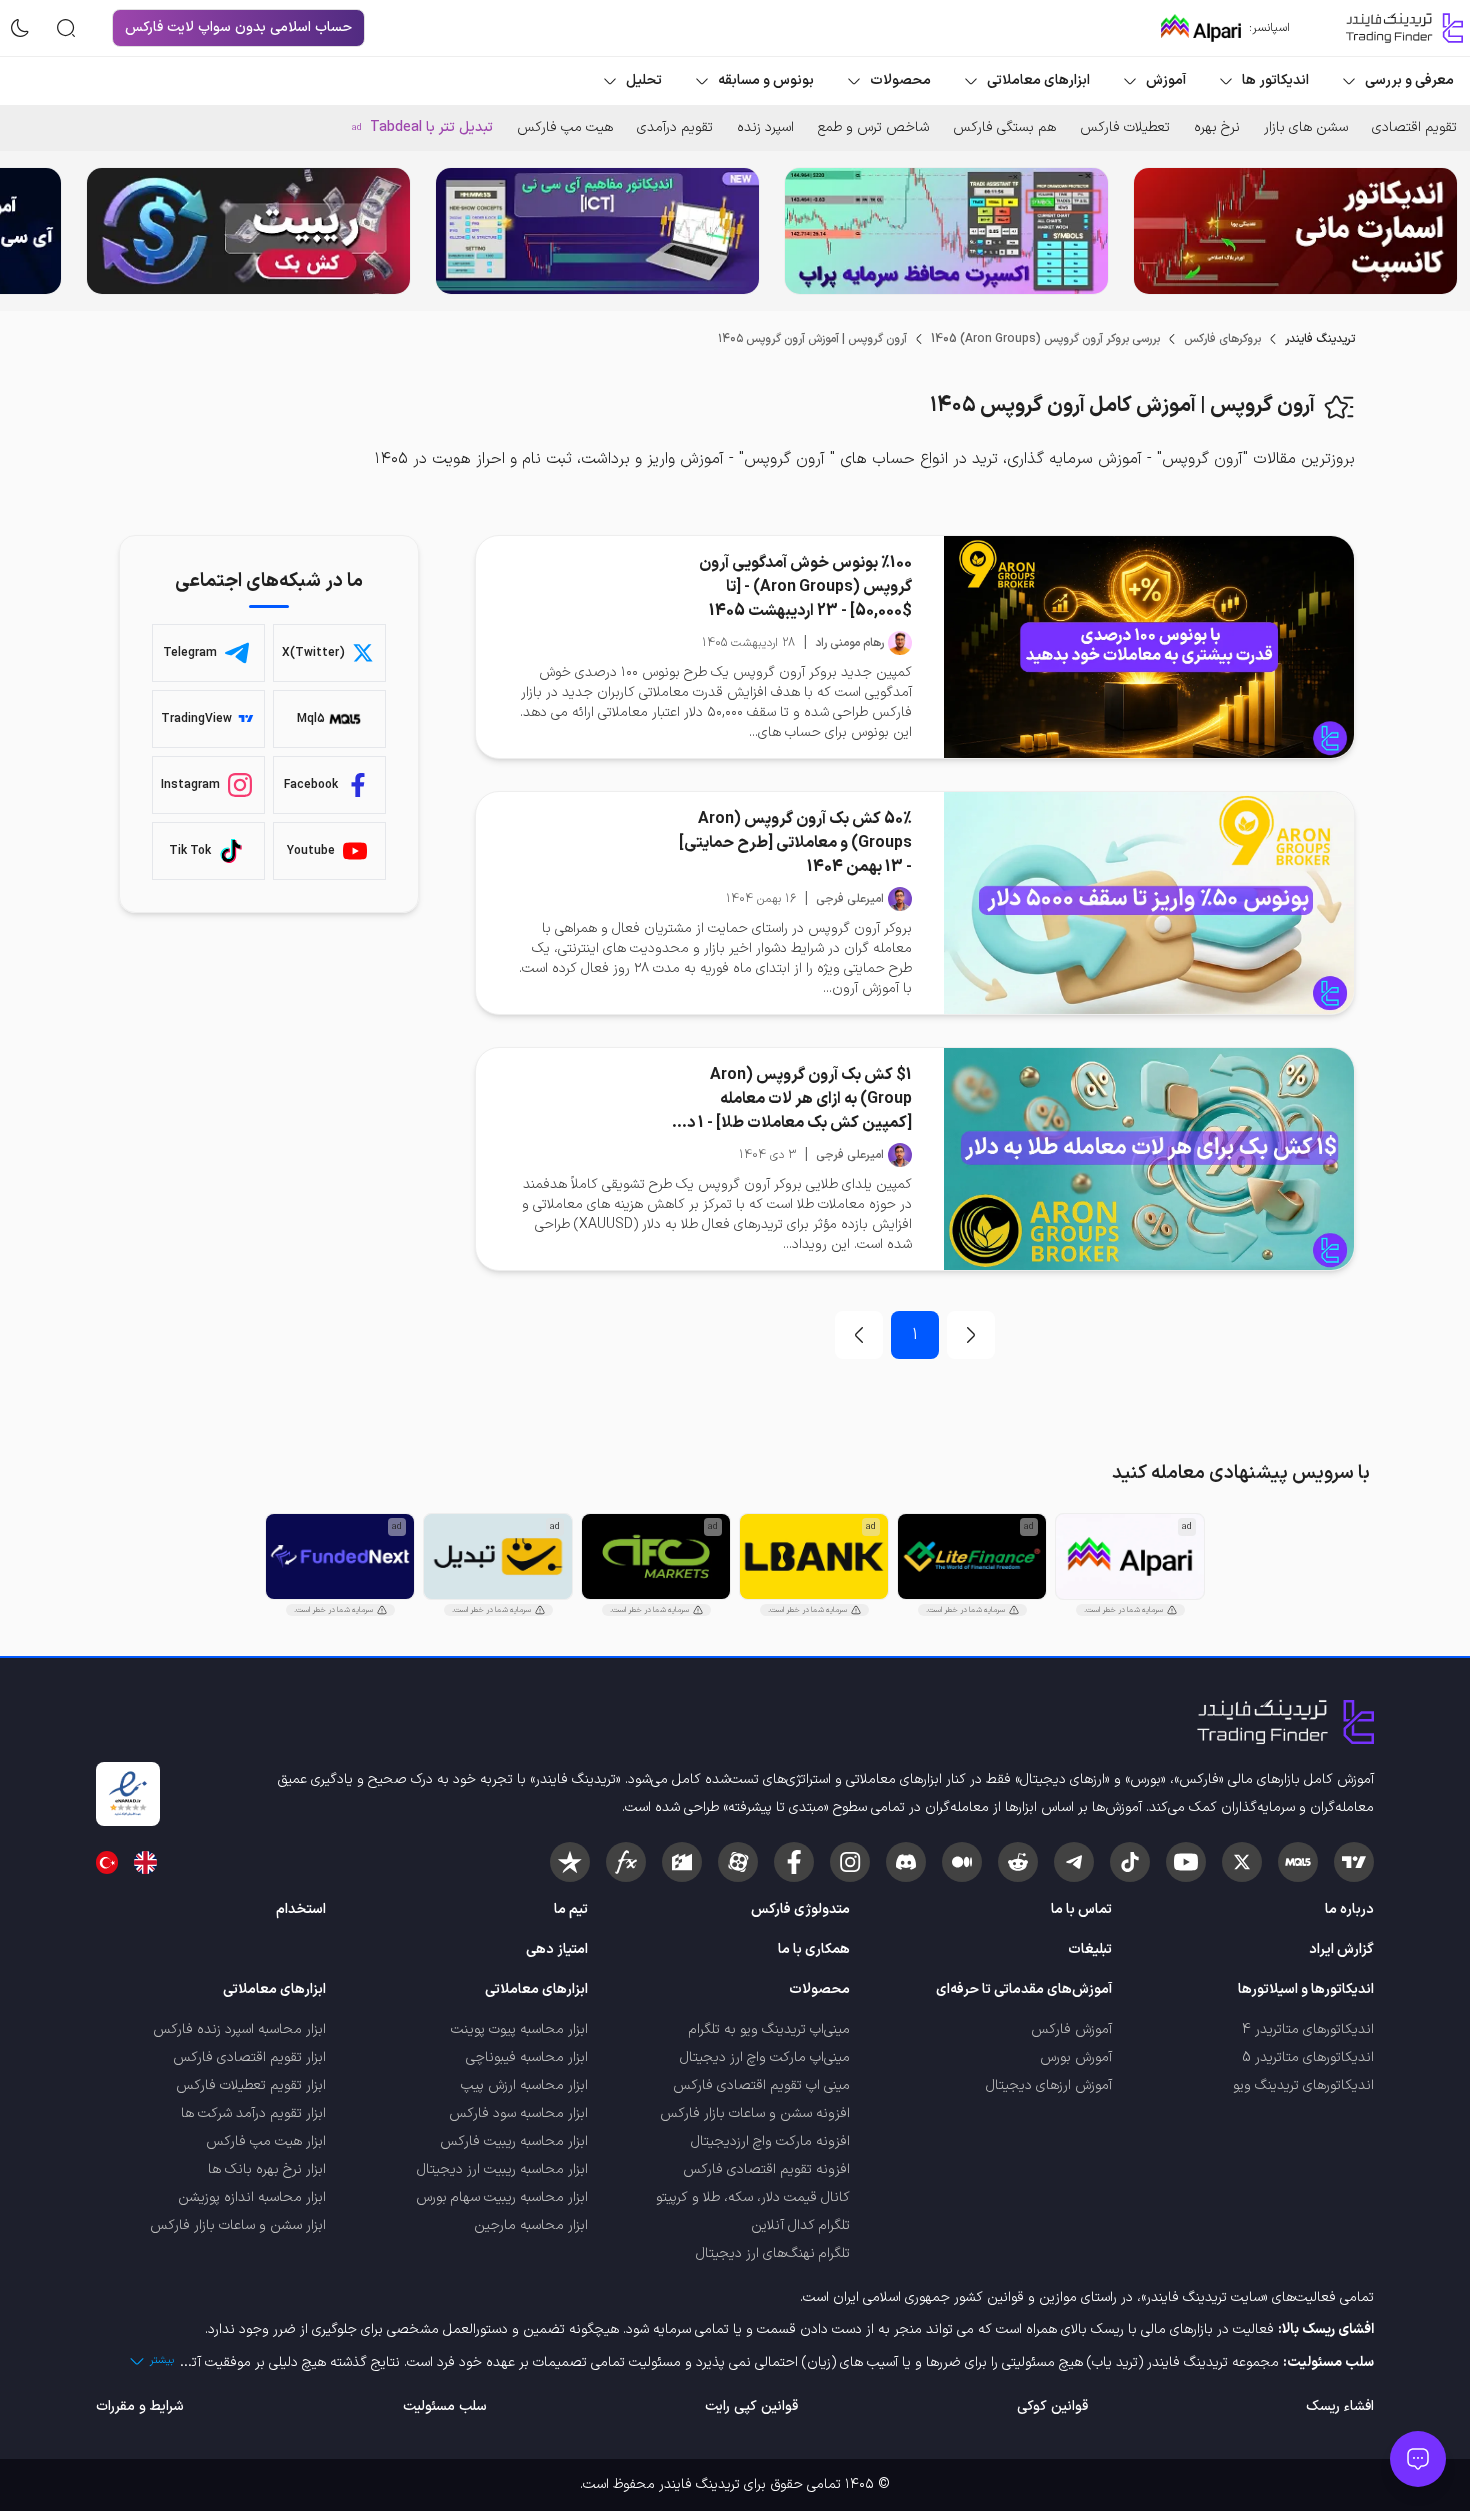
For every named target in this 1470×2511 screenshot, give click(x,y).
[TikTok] (1130, 1862)
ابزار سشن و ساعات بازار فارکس (238, 2225)
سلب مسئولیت (445, 2406)
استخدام (301, 1909)
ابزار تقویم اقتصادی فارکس (249, 2057)
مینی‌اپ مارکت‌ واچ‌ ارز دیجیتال (765, 2057)
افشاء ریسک (1340, 2406)
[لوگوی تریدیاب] (1400, 27)
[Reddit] (1018, 1862)
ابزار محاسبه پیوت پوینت (519, 2029)
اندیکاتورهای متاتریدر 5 (1308, 2057)
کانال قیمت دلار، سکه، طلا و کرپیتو (753, 2197)
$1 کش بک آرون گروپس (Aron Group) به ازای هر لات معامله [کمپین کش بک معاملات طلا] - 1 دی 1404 (793, 1099)
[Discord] (906, 1862)
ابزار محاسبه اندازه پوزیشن (252, 2197)
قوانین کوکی (1052, 2406)
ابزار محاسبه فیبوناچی (527, 2057)
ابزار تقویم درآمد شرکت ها (253, 2113)
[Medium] (962, 1862)
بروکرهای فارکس (1222, 339)
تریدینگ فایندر (1320, 339)
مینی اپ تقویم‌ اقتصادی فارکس (761, 2085)
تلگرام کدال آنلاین (800, 2225)
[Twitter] (1242, 1862)
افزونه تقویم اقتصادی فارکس (766, 2169)
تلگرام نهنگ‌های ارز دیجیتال (773, 2253)
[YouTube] (1186, 1862)
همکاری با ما (814, 1949)
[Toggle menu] (1418, 2459)
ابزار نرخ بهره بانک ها (267, 2169)
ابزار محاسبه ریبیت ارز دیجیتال (502, 2169)
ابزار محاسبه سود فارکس (518, 2113)
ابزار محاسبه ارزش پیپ (524, 2085)
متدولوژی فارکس (800, 1909)
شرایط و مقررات (140, 2406)
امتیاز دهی (557, 1949)
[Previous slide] (1439, 231)
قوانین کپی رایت (751, 2406)
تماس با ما (1081, 1909)
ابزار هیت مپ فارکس (266, 2141)
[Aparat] (738, 1862)
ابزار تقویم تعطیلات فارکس (251, 2085)
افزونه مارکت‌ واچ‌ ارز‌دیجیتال (770, 2141)
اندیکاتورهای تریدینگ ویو (1303, 2085)
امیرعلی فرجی (850, 899)
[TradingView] (1354, 1862)
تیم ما (571, 1909)
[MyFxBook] (626, 1862)
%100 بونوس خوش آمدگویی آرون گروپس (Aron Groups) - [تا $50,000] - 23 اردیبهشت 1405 (805, 587)
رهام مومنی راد (849, 643)
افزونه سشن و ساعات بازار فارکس (755, 2113)
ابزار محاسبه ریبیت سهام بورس (502, 2197)
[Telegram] (1074, 1862)
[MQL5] (1298, 1862)
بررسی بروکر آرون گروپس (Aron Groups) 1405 (1045, 339)
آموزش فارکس (1071, 2029)
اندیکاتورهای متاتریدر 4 (1308, 2029)
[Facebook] (794, 1862)
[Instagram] (850, 1862)
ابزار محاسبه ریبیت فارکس (514, 2141)
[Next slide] (31, 231)
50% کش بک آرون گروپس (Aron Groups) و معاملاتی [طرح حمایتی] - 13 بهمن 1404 (795, 843)
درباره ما (1349, 1909)
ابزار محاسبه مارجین (531, 2225)
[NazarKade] (570, 1862)
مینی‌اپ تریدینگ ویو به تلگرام (769, 2029)
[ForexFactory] (682, 1862)
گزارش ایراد (1341, 1949)
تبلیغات (1090, 1949)
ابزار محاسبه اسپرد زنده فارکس (239, 2029)
